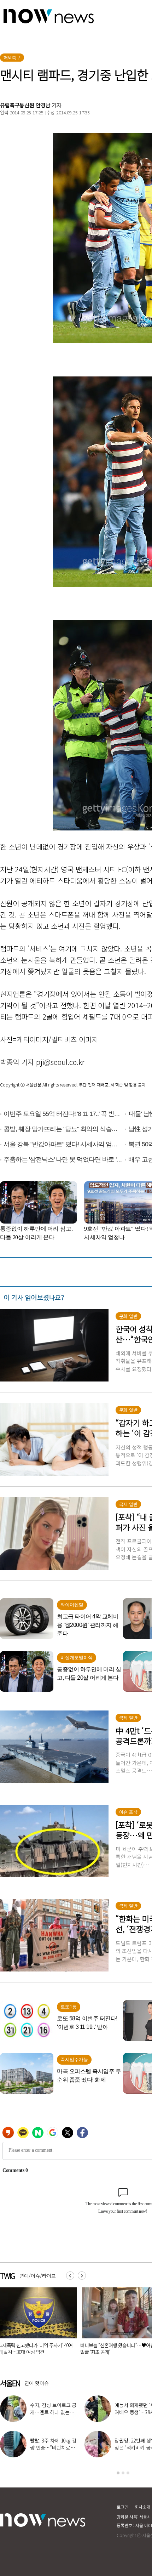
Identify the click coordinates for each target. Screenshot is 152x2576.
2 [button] (123, 2473)
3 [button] (128, 2473)
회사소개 (142, 2507)
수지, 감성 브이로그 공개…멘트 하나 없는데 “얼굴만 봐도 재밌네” (53, 2412)
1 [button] (118, 2473)
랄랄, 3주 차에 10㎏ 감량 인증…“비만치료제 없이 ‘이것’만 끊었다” (53, 2447)
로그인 (122, 2507)
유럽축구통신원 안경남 (25, 105)
